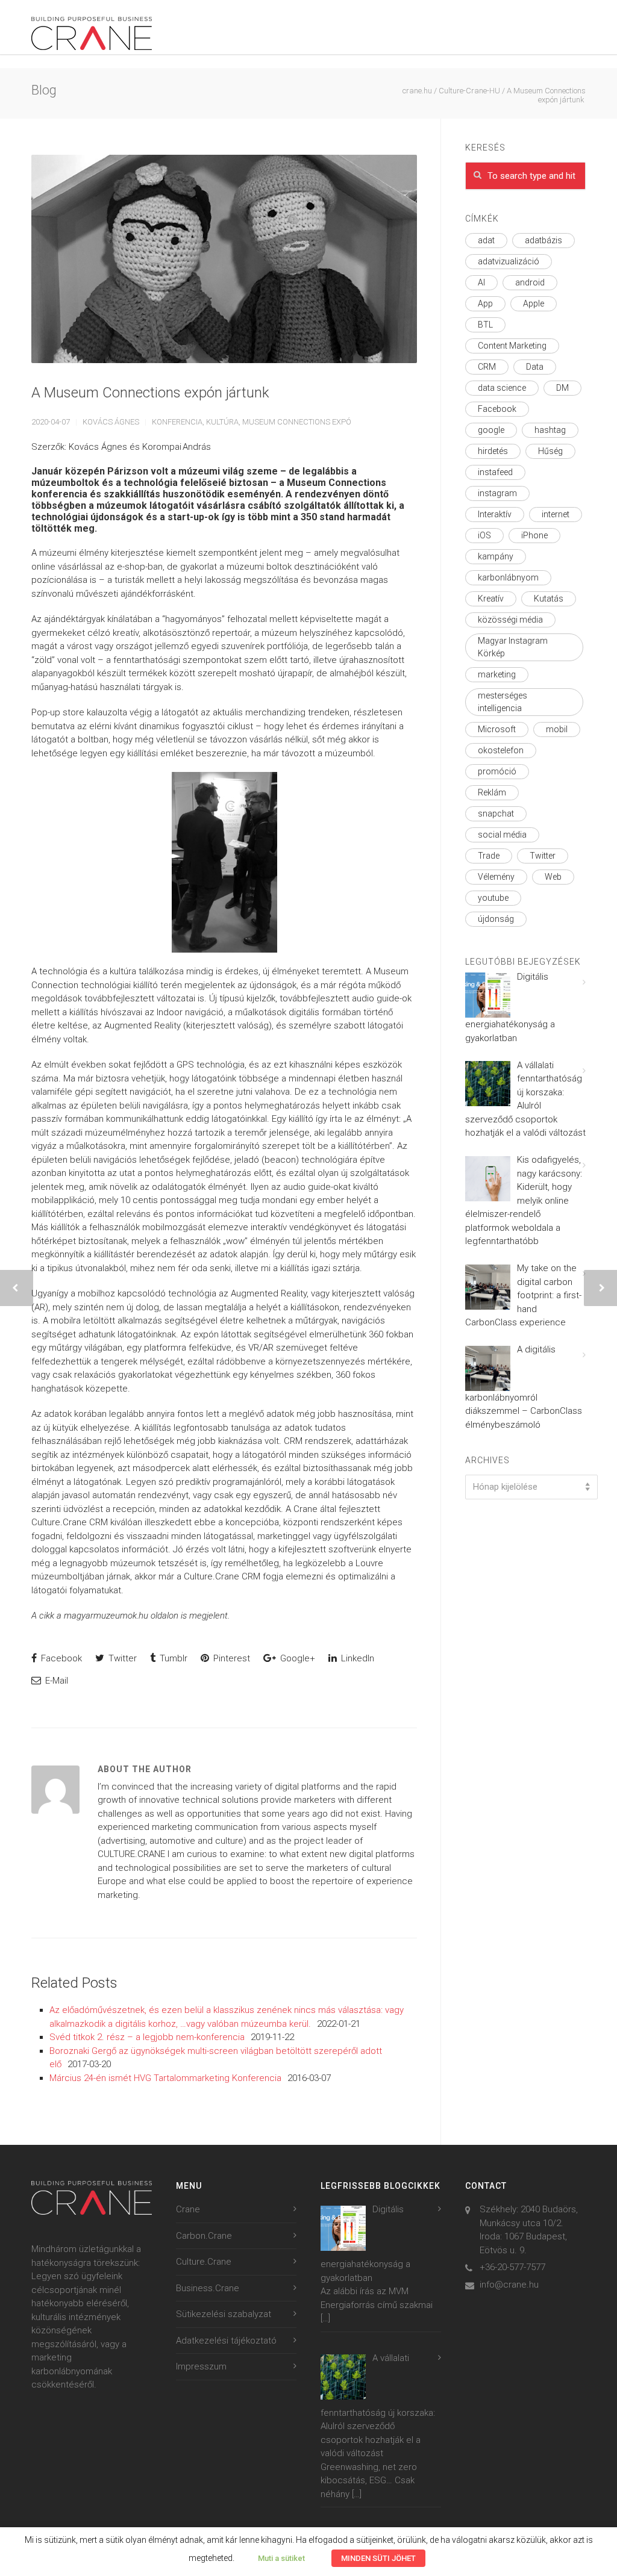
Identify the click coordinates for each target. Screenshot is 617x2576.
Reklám (492, 792)
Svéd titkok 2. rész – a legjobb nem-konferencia (147, 2037)
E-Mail (55, 1681)
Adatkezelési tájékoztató (226, 2341)
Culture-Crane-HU (469, 91)
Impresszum (201, 2366)
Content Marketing (512, 346)
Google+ (296, 1658)
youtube (493, 898)
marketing (497, 674)
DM (562, 388)
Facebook (60, 1658)
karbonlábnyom (508, 577)
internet (556, 514)
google (491, 430)
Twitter (121, 1658)
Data (535, 367)
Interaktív (495, 514)
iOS (484, 535)
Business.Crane (208, 2288)
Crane (188, 2209)
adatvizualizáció (509, 261)
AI (481, 282)
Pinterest (230, 1658)
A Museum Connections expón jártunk (151, 393)
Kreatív (491, 599)
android (530, 282)
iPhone (534, 535)
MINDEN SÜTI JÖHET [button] (378, 2558)
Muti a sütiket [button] (281, 2558)
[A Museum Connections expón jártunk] (224, 259)
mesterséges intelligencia (503, 702)
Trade (489, 856)
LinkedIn (356, 1658)
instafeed (495, 472)
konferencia (177, 422)
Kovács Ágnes (111, 422)
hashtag (550, 430)
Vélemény (496, 877)
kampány (496, 556)
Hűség (550, 451)
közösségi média (510, 620)
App (485, 303)
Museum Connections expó (297, 422)
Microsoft (497, 729)
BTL (485, 325)
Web (553, 877)
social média (502, 835)
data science (502, 388)
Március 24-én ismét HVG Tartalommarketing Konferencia (165, 2078)
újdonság (496, 919)
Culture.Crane (204, 2262)
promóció (497, 771)
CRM (487, 367)
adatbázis (543, 240)
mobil (557, 729)
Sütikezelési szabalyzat (224, 2314)
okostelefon (501, 750)
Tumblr (172, 1658)
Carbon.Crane (204, 2236)
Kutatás (549, 599)
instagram (497, 493)
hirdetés (493, 451)
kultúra (222, 422)
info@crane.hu (509, 2285)
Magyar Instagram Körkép (513, 647)
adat (486, 240)
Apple (534, 303)
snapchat (496, 814)
